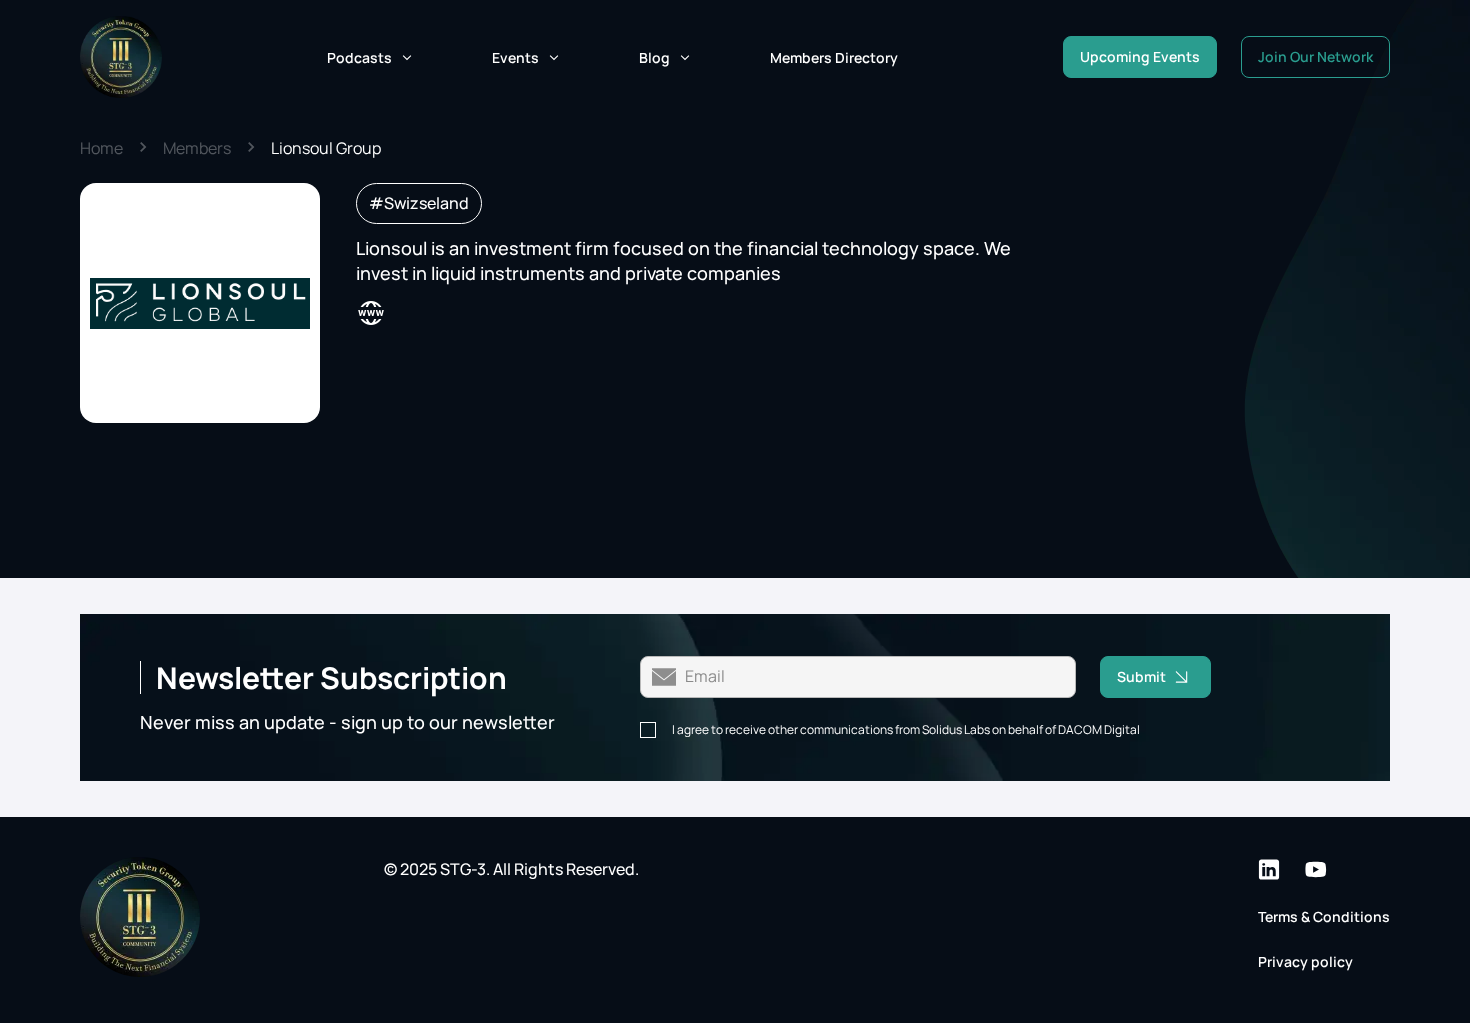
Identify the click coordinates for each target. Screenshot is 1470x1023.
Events (515, 57)
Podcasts (359, 57)
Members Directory (834, 57)
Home (101, 148)
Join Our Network (1315, 56)
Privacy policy (1305, 961)
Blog (654, 57)
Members (197, 148)
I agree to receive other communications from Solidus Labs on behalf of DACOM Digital (906, 730)
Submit (1141, 676)
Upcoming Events (1140, 56)
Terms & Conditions (1324, 916)
